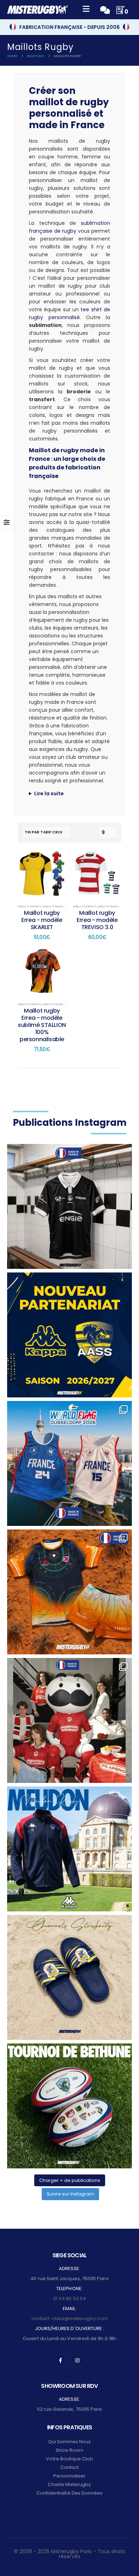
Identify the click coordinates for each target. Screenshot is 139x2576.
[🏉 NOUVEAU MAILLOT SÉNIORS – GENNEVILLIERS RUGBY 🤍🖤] (69, 1206)
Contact (69, 2467)
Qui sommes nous (70, 2442)
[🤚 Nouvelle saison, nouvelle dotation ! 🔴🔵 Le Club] (69, 1849)
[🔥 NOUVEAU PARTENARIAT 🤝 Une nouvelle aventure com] (69, 1335)
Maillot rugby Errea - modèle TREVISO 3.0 (97, 920)
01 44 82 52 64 (69, 2298)
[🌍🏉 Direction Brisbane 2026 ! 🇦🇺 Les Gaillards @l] (69, 1592)
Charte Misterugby (69, 2484)
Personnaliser (70, 2476)
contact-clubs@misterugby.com (69, 2318)
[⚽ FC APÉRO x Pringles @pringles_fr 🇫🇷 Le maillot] (69, 1720)
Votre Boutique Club (69, 2459)
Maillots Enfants (30, 906)
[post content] (42, 874)
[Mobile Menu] (86, 10)
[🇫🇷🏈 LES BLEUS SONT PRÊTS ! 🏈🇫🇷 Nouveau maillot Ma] (69, 1463)
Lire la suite (49, 793)
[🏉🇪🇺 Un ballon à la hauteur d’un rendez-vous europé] (69, 2106)
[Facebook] (60, 2360)
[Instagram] (77, 2360)
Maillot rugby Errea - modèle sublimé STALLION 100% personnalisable (42, 1025)
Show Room (70, 2450)
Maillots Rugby (53, 906)
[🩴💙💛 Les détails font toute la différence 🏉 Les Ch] (69, 1977)
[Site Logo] (37, 10)
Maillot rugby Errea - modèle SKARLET (42, 920)
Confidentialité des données (70, 2493)
